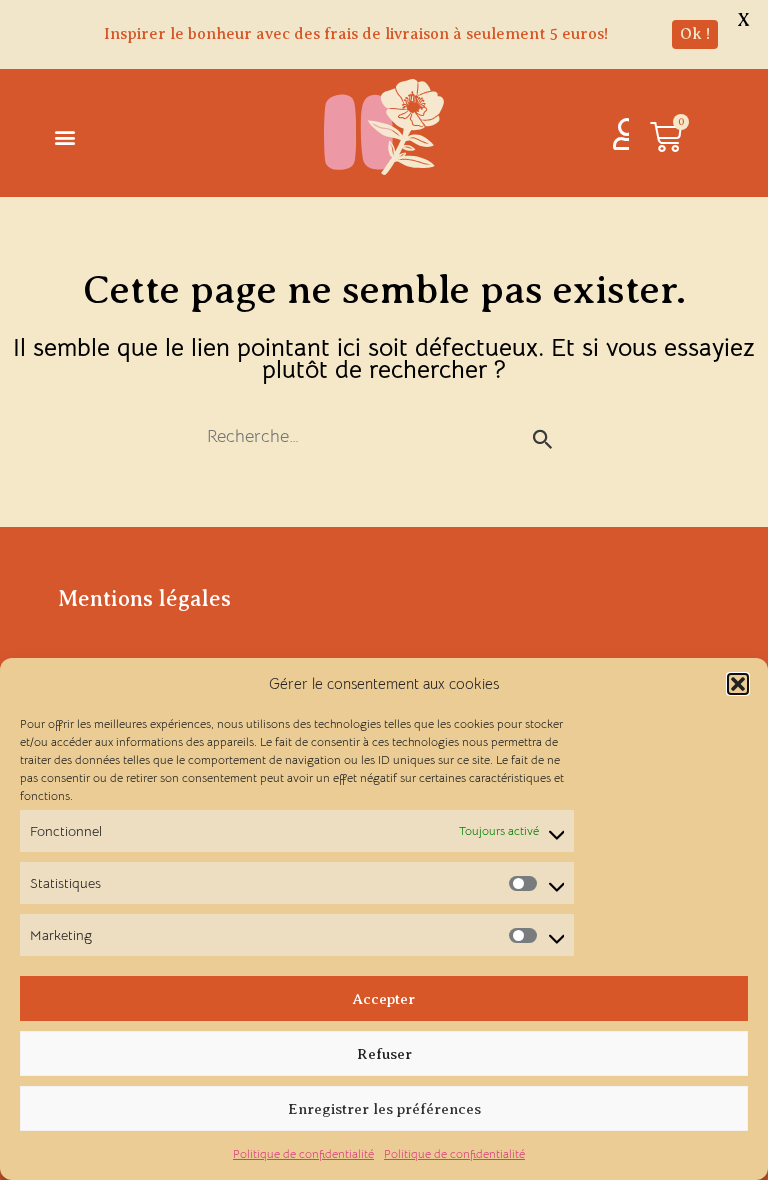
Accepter (384, 999)
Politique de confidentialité (303, 1153)
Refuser (384, 1054)
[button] (738, 684)
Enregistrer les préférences (384, 1109)
